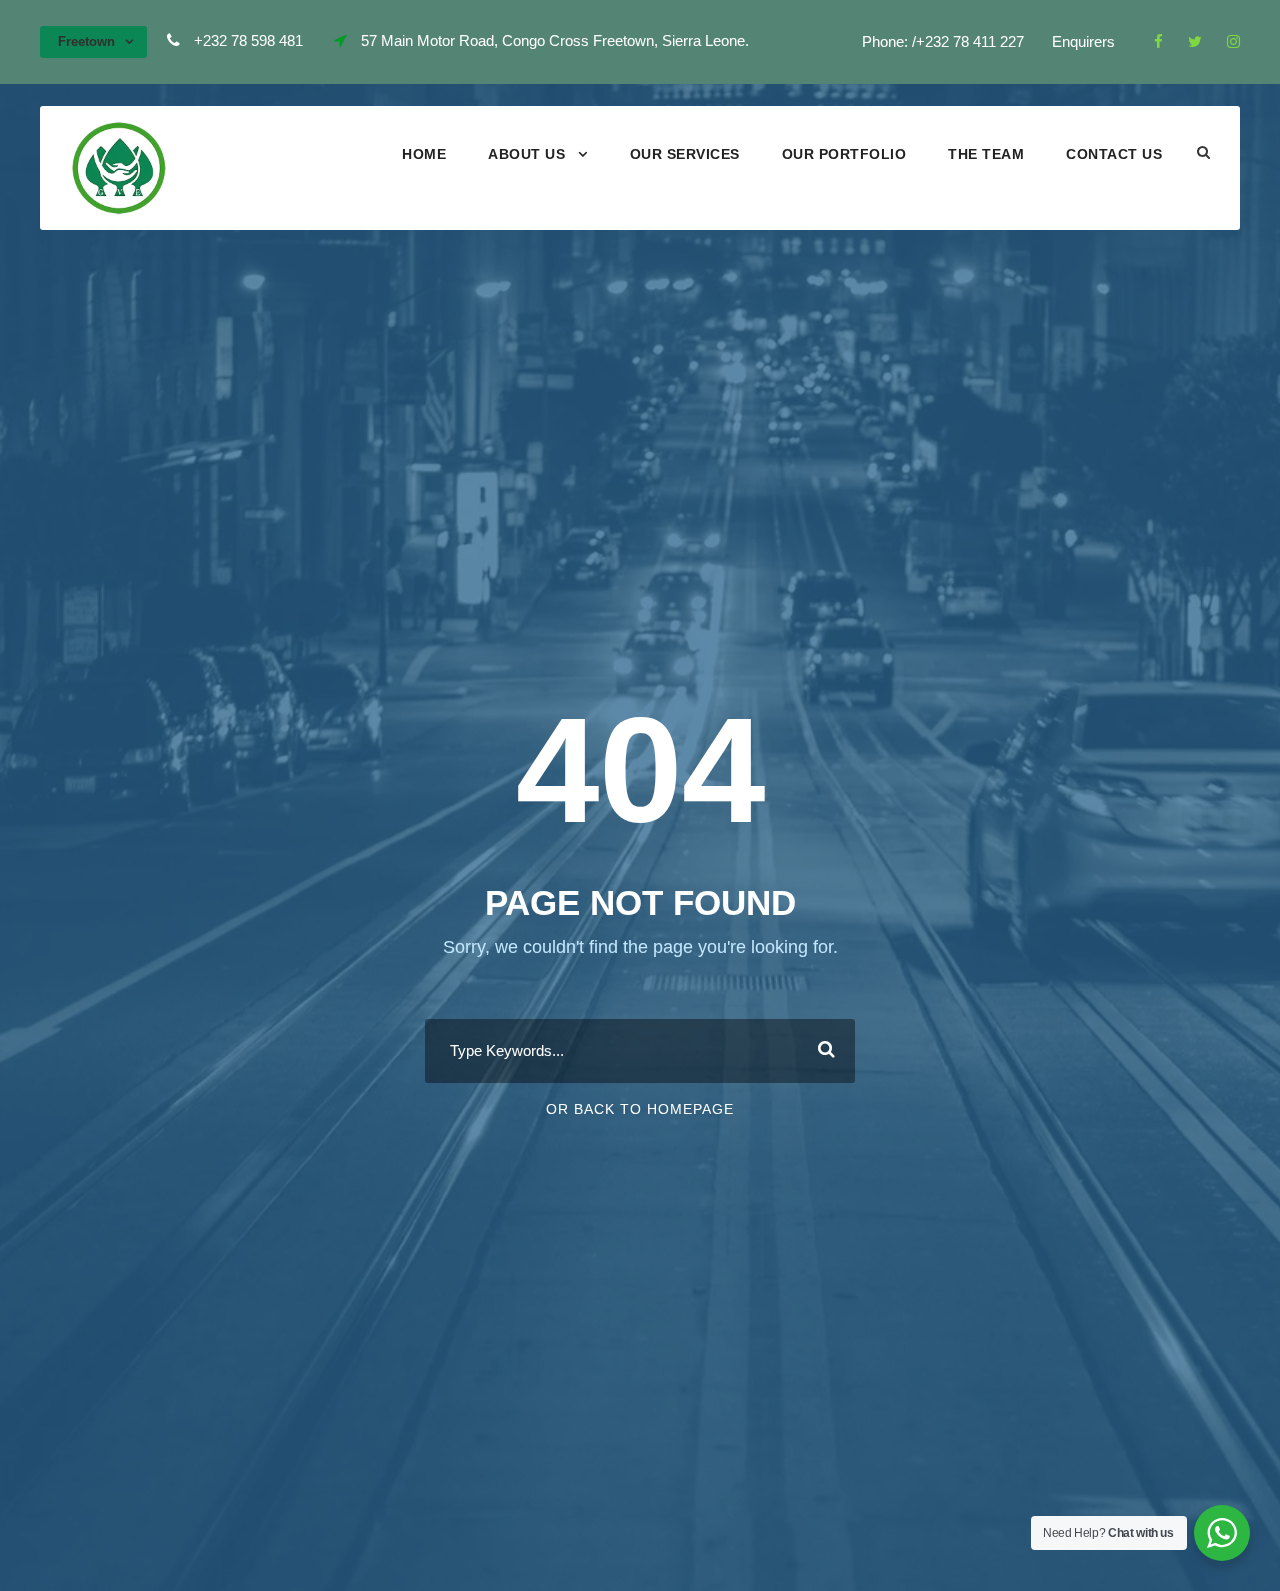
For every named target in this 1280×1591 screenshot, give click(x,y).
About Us (526, 154)
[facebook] (1158, 41)
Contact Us (1114, 154)
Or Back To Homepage (640, 1109)
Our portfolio (844, 154)
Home (424, 154)
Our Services (685, 154)
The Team (986, 154)
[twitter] (1195, 41)
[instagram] (1233, 41)
